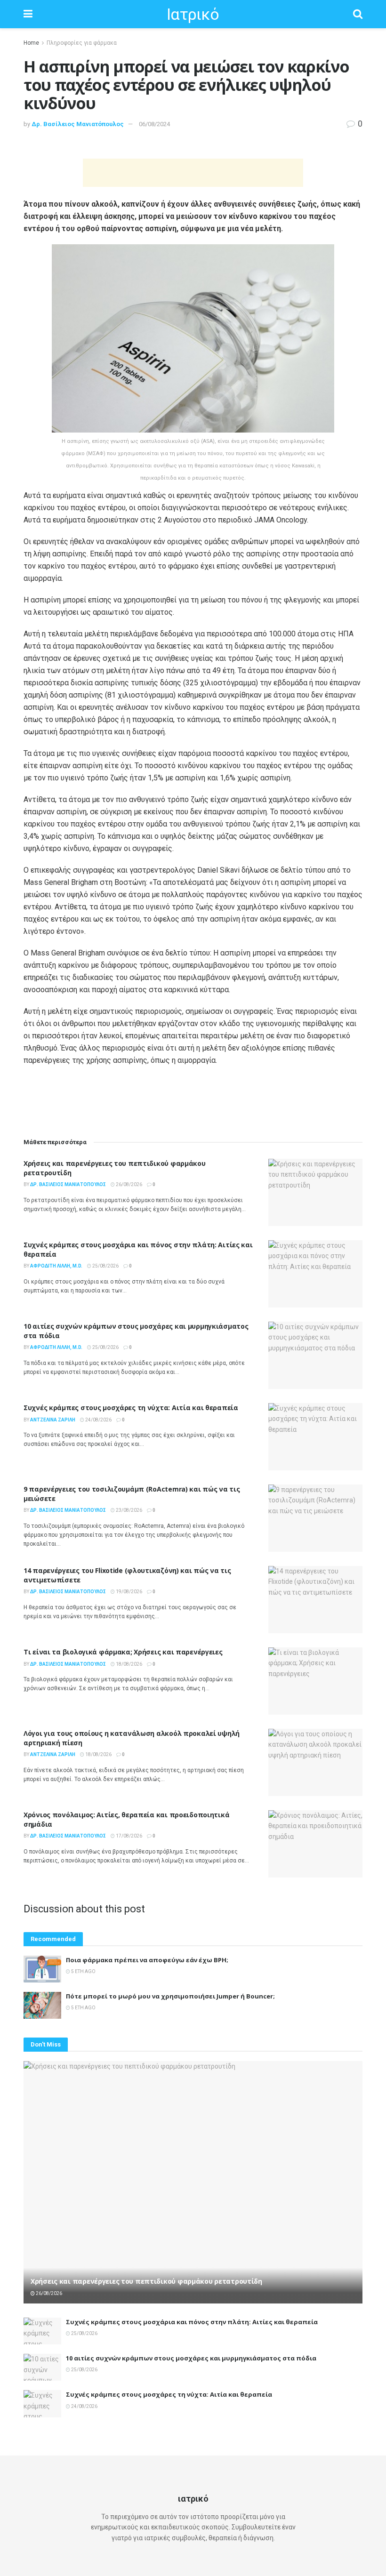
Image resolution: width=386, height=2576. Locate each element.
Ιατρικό (193, 14)
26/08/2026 (129, 1184)
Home (31, 43)
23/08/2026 (129, 1510)
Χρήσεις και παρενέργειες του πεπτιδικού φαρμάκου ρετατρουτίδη (146, 2281)
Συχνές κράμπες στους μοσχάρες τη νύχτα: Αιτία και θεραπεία (131, 1408)
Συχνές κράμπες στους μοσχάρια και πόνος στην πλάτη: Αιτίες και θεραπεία (192, 2322)
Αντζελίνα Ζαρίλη (53, 1420)
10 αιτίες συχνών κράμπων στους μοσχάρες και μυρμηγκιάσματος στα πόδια (191, 2358)
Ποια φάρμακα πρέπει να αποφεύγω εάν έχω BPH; (147, 1960)
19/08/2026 (129, 1592)
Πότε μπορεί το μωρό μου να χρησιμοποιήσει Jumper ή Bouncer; (170, 1996)
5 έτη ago (83, 1971)
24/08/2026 (98, 1420)
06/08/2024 (154, 124)
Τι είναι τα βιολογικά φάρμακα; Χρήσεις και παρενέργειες (123, 1652)
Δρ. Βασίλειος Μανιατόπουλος (78, 124)
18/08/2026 (129, 1664)
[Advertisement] (193, 173)
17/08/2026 (129, 1836)
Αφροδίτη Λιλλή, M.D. (56, 1266)
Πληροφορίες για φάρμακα (82, 43)
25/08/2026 (105, 1266)
